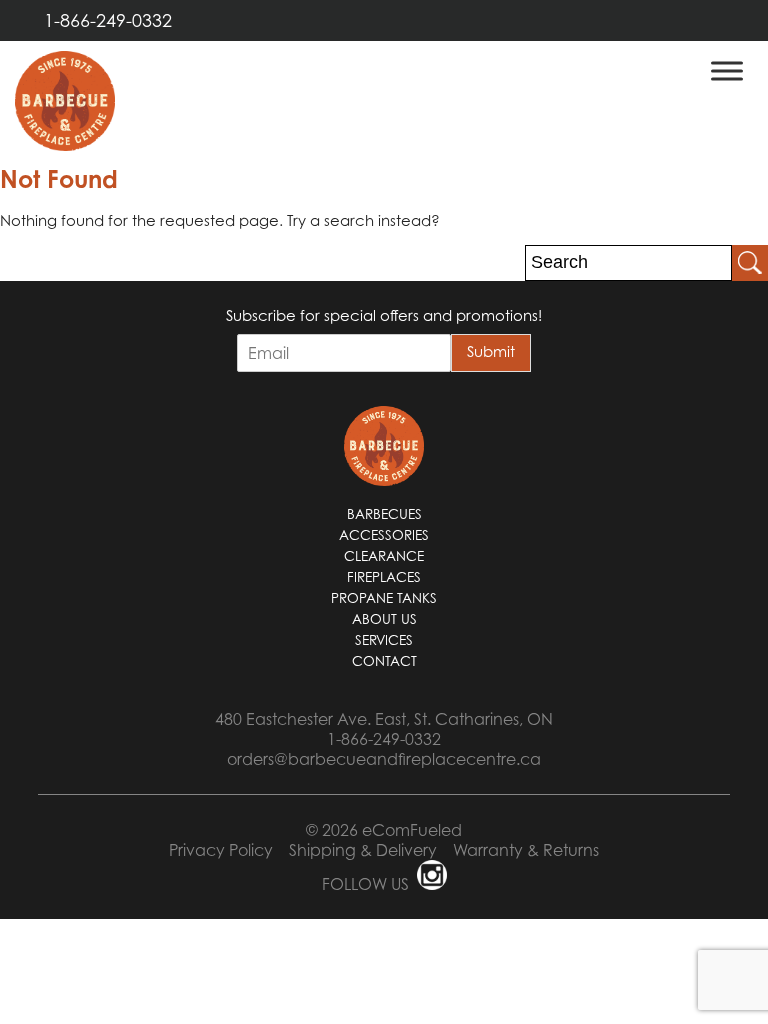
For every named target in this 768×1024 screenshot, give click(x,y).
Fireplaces (384, 577)
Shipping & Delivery (363, 850)
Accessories (384, 535)
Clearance (384, 556)
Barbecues (384, 514)
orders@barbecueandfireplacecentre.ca (384, 759)
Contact (384, 661)
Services (384, 640)
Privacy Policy (221, 850)
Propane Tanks (384, 598)
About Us (384, 619)
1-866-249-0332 (108, 20)
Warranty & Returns (526, 850)
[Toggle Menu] (727, 70)
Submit (491, 351)
